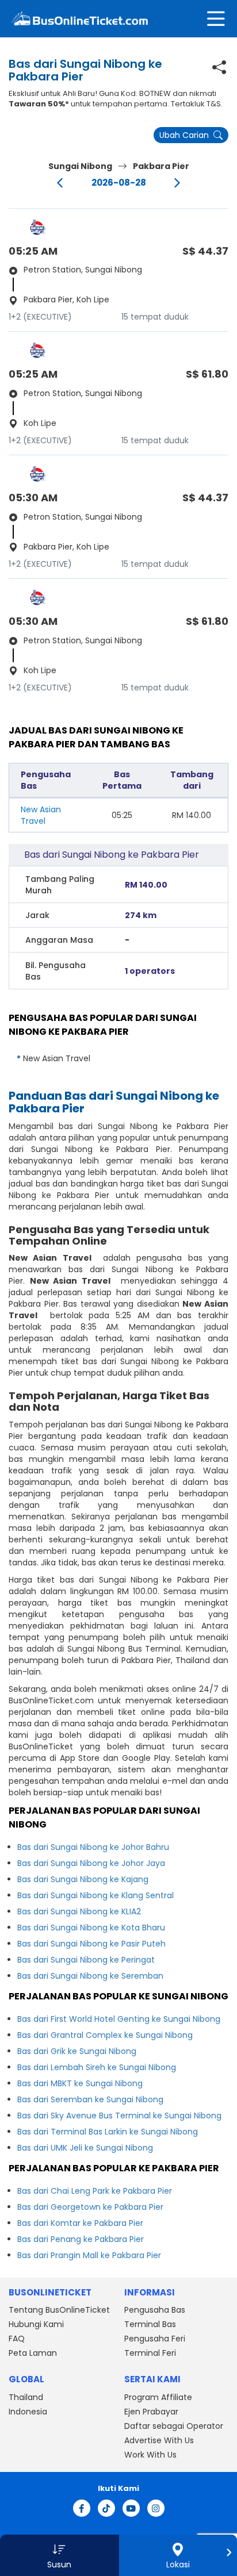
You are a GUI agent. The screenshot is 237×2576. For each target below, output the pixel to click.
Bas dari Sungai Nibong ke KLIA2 (79, 1911)
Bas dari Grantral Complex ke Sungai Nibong (105, 2035)
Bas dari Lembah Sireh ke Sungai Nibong (97, 2067)
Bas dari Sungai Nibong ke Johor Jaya (91, 1863)
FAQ (17, 2339)
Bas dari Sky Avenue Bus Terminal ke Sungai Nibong (119, 2116)
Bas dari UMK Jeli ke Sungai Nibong (85, 2148)
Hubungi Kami (36, 2324)
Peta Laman (33, 2353)
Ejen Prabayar (151, 2412)
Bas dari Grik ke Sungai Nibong (77, 2051)
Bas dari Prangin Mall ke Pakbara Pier (89, 2255)
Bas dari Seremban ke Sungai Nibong (90, 2099)
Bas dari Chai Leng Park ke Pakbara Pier (95, 2191)
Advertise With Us (159, 2440)
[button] (60, 2555)
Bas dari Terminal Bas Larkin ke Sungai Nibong (108, 2132)
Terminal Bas (150, 2324)
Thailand (26, 2397)
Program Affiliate (158, 2397)
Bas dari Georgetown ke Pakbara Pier (90, 2207)
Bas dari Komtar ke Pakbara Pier (80, 2223)
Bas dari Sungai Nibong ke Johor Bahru (93, 1847)
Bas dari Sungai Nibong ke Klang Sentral (95, 1895)
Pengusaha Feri (155, 2339)
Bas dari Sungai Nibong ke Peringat (86, 1960)
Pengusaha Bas (155, 2310)
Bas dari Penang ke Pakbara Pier (81, 2239)
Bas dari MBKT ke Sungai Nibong (80, 2083)
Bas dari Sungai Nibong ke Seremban (90, 1976)
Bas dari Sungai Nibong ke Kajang (83, 1879)
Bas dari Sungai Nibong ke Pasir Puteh (91, 1944)
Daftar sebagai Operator (174, 2426)
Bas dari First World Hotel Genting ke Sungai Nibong (119, 2019)
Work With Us (150, 2455)
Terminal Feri (150, 2353)
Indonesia (28, 2412)
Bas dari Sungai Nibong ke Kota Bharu (91, 1928)
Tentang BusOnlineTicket (59, 2310)
